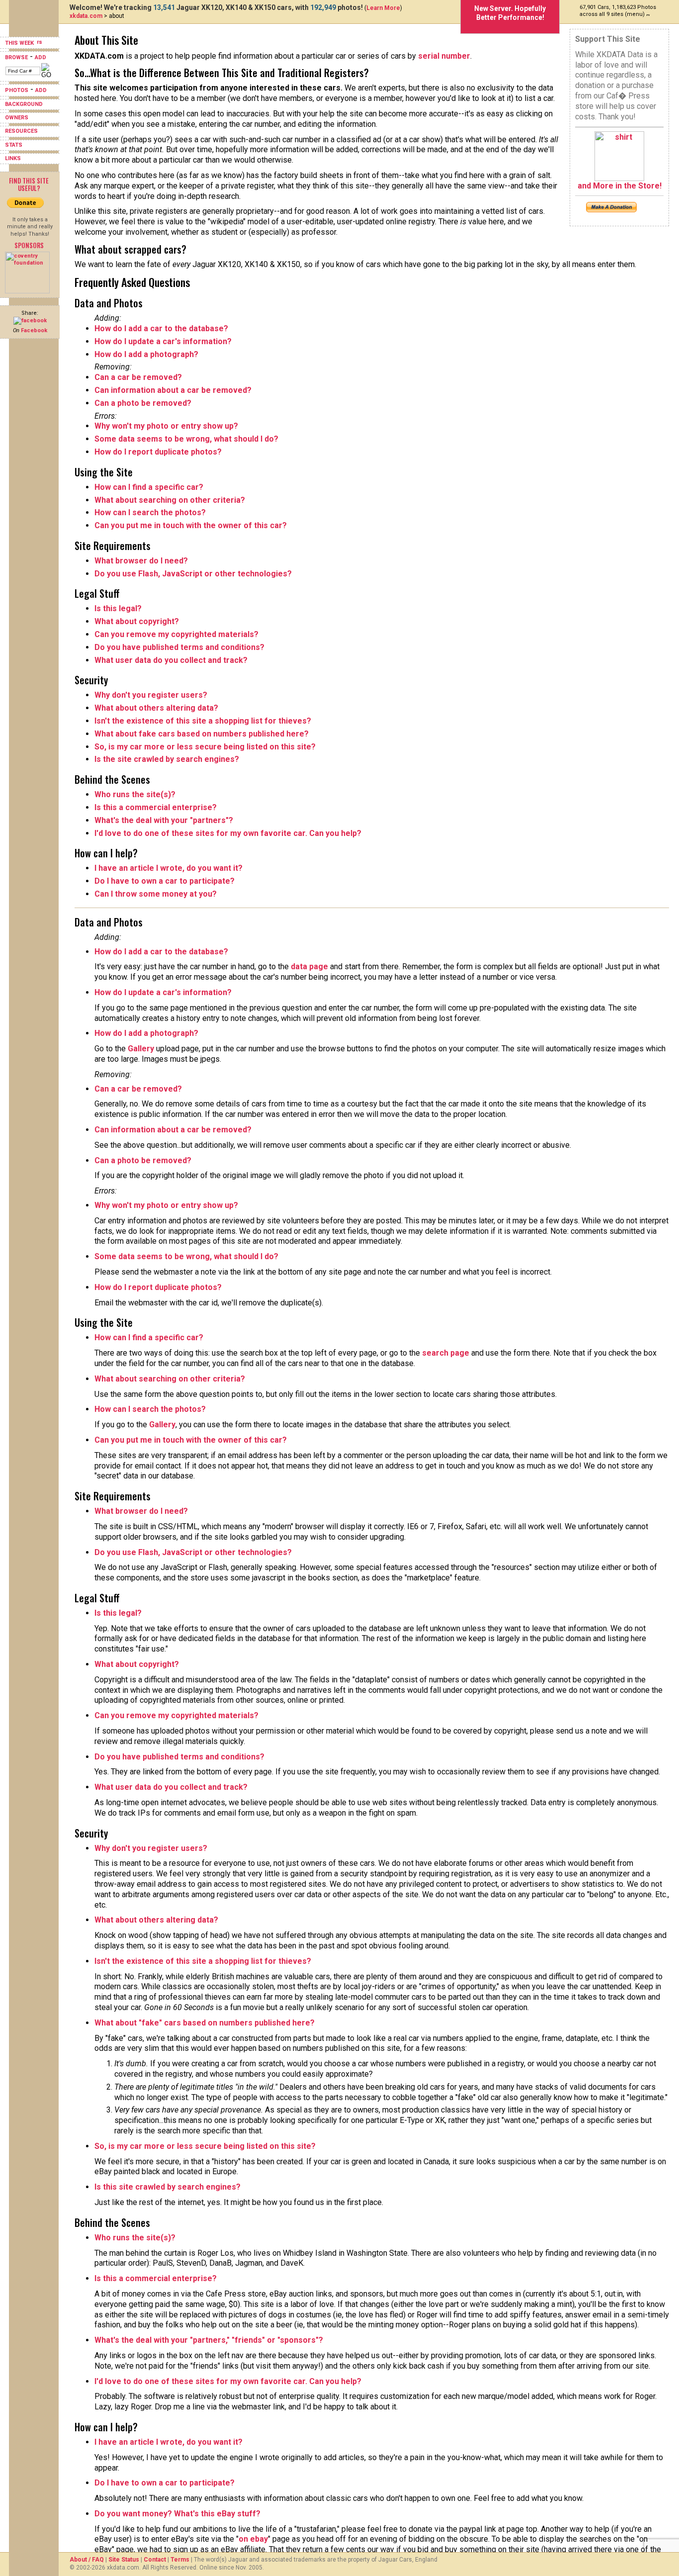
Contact (155, 2560)
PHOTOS (17, 90)
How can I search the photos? (150, 512)
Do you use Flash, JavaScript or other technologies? (193, 574)
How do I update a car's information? (163, 341)
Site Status (124, 2560)
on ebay (253, 2539)
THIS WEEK (20, 43)
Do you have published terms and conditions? (179, 647)
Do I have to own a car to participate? (165, 881)
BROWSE (16, 57)
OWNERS (17, 118)
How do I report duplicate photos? (158, 452)
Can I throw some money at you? (156, 894)
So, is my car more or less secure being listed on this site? (205, 747)
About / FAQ (87, 2560)
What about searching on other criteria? (170, 500)
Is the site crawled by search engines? (167, 759)
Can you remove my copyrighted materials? (176, 634)
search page (446, 1353)
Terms (180, 2560)
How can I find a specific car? (149, 487)
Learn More (383, 8)
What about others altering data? (156, 708)
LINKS (13, 158)
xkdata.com (86, 16)
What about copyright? (137, 621)
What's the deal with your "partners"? (164, 820)
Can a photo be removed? (143, 403)
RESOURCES (21, 131)
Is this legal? (118, 608)
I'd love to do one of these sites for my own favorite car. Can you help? (228, 833)
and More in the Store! (620, 186)
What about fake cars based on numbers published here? (202, 734)
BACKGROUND (24, 104)
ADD (41, 57)
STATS (14, 145)
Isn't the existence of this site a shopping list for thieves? (203, 721)
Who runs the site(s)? (135, 794)
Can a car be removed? (138, 377)
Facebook (34, 330)
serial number (444, 56)
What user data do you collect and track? (171, 660)
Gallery (141, 1049)
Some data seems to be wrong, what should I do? (186, 439)
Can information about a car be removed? (173, 390)
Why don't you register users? (151, 695)
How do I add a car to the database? (161, 328)
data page (309, 966)
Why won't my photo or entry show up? (166, 426)
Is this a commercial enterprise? (156, 807)
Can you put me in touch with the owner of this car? (191, 525)
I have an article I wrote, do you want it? (169, 868)
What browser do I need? (141, 561)
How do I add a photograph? (146, 354)
